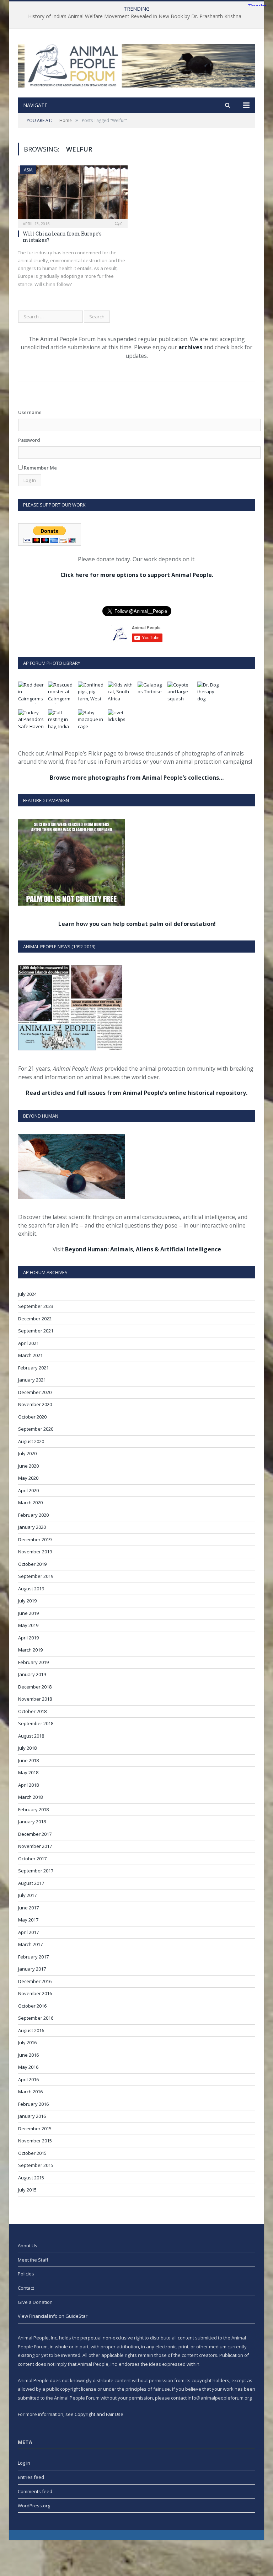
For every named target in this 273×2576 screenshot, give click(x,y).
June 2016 (28, 2055)
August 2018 (31, 1736)
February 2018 (33, 1809)
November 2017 (35, 1846)
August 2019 (31, 1589)
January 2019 (32, 1674)
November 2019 (35, 1552)
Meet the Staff (33, 2260)
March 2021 (30, 1355)
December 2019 (35, 1539)
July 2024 (27, 1294)
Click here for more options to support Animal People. (137, 575)
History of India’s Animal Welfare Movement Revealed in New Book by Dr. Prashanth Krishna (135, 16)
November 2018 (35, 1699)
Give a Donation (35, 2302)
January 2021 (32, 1380)
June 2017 (28, 1908)
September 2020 (36, 1429)
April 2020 (28, 1490)
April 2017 (28, 1932)
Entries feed (31, 2477)
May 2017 (28, 1920)
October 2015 (32, 2153)
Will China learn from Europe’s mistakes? (62, 237)
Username (30, 412)
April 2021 (28, 1343)
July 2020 (27, 1453)
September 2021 (36, 1331)
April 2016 (28, 2079)
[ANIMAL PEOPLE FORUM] (136, 64)
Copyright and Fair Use (99, 2414)
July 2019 (27, 1601)
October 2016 (32, 2006)
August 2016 (31, 2030)
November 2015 (35, 2141)
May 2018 (28, 1772)
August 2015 (31, 2178)
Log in (24, 2463)
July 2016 (27, 2042)
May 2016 (28, 2067)
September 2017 (36, 1871)
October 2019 (32, 1564)
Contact (26, 2288)
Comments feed (35, 2491)
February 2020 (33, 1515)
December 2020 (35, 1392)
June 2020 (28, 1466)
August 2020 (31, 1441)
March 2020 (30, 1502)
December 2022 (35, 1319)
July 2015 (27, 2190)
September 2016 (36, 2018)
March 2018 (30, 1797)
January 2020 (32, 1527)
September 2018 (36, 1723)
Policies (26, 2274)
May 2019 (28, 1625)
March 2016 (30, 2092)
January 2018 (32, 1822)
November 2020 (35, 1404)
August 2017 (31, 1883)
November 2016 (35, 1993)
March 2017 (30, 1944)
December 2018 (35, 1687)
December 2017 (35, 1834)
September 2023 (36, 1306)
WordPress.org (34, 2506)
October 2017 (32, 1859)
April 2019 (28, 1638)
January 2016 (32, 2116)
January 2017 (32, 1969)
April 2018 (28, 1785)
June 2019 (28, 1613)
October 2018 (32, 1711)
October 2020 (32, 1417)
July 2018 (27, 1748)
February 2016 (33, 2104)
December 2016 (35, 1981)
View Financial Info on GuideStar (53, 2316)
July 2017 (27, 1895)
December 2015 (35, 2129)
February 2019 (33, 1662)
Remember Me (40, 468)
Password (29, 440)
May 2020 (28, 1478)
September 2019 (36, 1576)
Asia (28, 170)
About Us (28, 2246)
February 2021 (33, 1368)
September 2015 (36, 2165)
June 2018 (28, 1760)
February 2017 (33, 1957)
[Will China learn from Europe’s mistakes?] (73, 194)
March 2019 (30, 1650)
